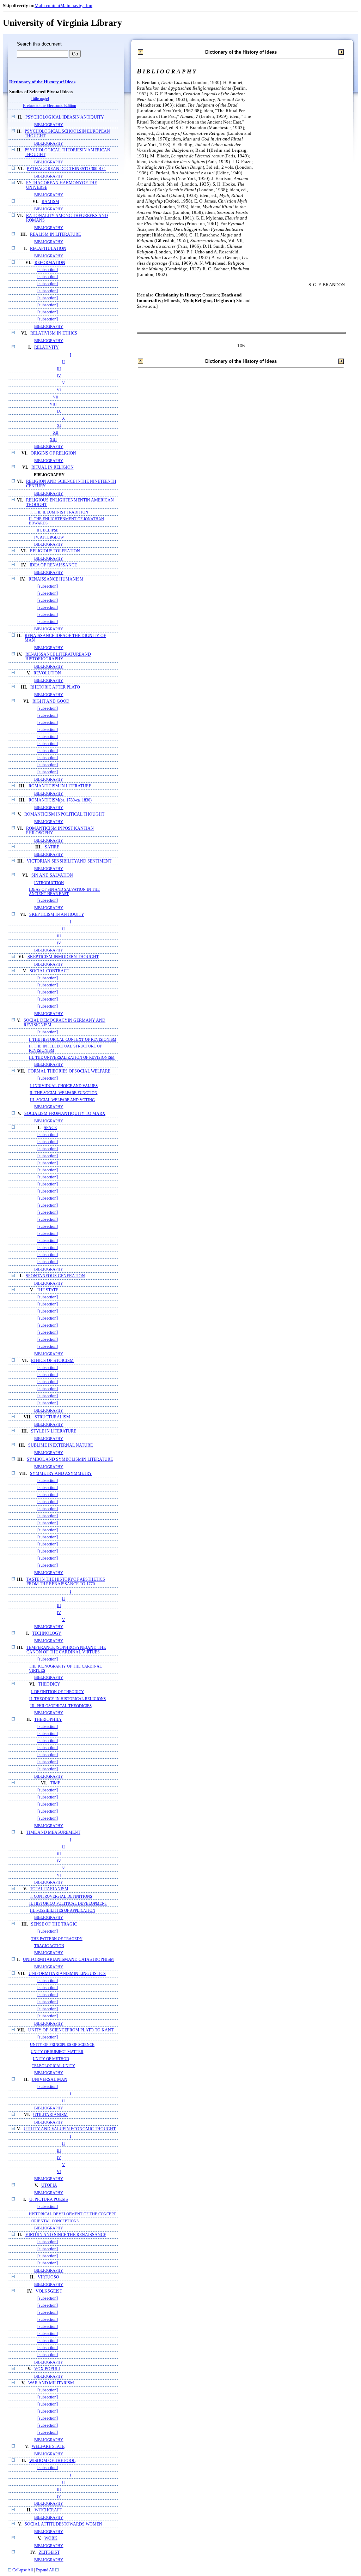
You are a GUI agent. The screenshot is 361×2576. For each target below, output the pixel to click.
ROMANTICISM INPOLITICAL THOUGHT (64, 814)
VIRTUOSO (48, 2277)
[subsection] (48, 270)
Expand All (45, 2570)
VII (56, 397)
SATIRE (52, 847)
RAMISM (50, 202)
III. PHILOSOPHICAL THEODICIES (61, 1706)
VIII (53, 404)
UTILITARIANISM (50, 2115)
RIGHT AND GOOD (51, 701)
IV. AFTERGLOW (49, 537)
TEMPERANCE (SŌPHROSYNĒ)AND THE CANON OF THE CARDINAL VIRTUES (66, 1650)
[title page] (40, 99)
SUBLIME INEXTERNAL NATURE (60, 1445)
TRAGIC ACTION (49, 1946)
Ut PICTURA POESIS (49, 2200)
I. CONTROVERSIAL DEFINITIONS (61, 1896)
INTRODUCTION (49, 883)
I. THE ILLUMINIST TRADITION (59, 512)
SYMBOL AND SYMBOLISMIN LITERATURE (70, 1460)
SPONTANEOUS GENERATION (55, 1276)
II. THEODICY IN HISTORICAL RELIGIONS (68, 1699)
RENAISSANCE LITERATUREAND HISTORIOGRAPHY (58, 657)
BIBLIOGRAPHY (49, 125)
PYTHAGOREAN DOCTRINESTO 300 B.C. (66, 169)
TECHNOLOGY (47, 1634)
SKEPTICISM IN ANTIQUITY (57, 915)
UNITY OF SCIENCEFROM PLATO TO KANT (71, 2030)
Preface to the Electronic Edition (50, 106)
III (59, 369)
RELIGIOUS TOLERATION (55, 551)
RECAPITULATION (48, 249)
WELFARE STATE (48, 2447)
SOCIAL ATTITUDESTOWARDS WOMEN (63, 2524)
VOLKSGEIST (49, 2291)
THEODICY (49, 1684)
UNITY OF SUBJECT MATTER (57, 2052)
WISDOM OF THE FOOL (52, 2461)
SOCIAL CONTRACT (49, 971)
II (63, 362)
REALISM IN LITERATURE (55, 235)
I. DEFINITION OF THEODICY (57, 1692)
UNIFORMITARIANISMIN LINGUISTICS (67, 1974)
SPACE (50, 1128)
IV (59, 376)
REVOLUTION (47, 673)
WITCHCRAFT (48, 2510)
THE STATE (47, 1290)
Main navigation (76, 5)
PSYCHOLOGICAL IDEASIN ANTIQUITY (65, 117)
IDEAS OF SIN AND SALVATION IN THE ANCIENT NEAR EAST (64, 891)
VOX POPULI (47, 2369)
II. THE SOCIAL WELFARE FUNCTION (63, 1093)
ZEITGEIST (49, 2553)
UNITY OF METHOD (51, 2059)
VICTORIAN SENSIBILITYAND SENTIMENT (69, 861)
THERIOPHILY (48, 1720)
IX (59, 411)
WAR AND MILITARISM (51, 2383)
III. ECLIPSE (48, 530)
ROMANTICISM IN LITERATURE (60, 786)
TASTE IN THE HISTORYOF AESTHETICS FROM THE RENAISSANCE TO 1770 (66, 1582)
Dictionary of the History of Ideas (42, 82)
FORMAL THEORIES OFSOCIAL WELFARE (69, 1071)
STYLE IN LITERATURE (54, 1431)
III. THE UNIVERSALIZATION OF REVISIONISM (72, 1057)
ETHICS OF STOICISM (52, 1361)
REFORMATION (50, 263)
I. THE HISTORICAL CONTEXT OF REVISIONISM (73, 1039)
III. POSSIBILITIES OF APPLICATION (63, 1910)
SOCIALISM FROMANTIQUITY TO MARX (65, 1114)
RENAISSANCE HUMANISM (56, 579)
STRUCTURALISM (52, 1417)
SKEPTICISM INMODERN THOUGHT (63, 957)
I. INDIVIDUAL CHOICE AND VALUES (64, 1086)
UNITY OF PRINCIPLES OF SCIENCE (62, 2044)
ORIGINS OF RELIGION (53, 453)
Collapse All (23, 2570)
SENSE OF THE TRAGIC (54, 1924)
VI (59, 390)
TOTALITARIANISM (49, 1889)
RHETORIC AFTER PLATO (55, 687)
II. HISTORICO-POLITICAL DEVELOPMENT (68, 1903)
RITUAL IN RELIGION (53, 467)
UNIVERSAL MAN (50, 2080)
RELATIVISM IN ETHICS (54, 333)
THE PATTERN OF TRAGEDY (57, 1939)
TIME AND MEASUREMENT (53, 1833)
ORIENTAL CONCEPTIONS (55, 2221)
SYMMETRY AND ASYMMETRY (61, 1474)
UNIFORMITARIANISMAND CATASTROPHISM (68, 1960)
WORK (51, 2538)
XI (59, 425)
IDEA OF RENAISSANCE (53, 565)
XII (56, 432)
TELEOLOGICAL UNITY (53, 2066)
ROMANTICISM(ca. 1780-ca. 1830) (60, 800)
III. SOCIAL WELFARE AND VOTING (62, 1100)
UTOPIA (49, 2185)
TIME (55, 1783)
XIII (53, 439)
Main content (47, 5)
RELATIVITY (47, 347)
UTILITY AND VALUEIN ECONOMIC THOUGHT (70, 2129)
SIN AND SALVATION (52, 875)
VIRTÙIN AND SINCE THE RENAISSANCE (66, 2235)
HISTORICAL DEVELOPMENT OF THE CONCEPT (72, 2214)
